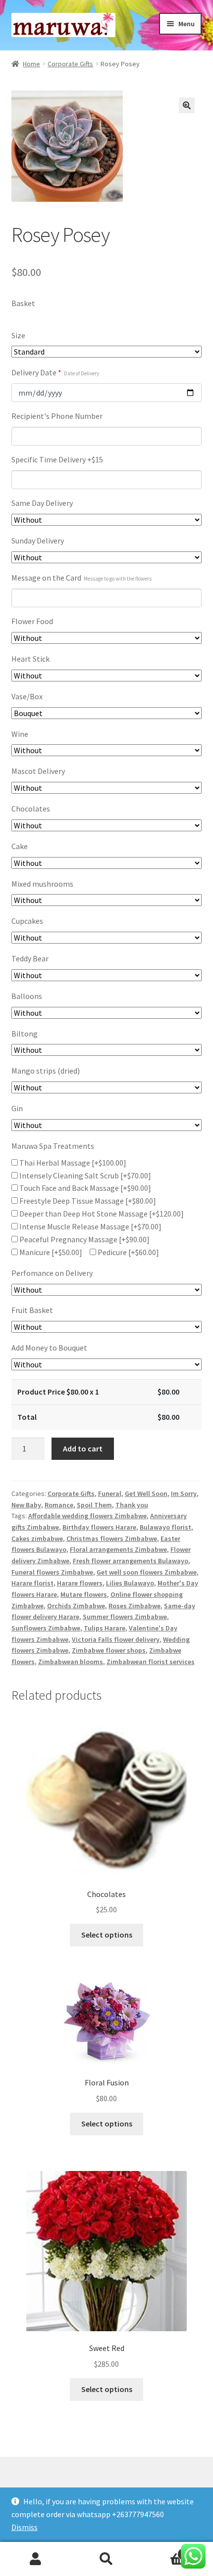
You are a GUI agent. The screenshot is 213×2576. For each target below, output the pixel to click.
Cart (164, 2551)
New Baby (26, 1505)
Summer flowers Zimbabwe (125, 1617)
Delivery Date (55, 372)
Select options (107, 1935)
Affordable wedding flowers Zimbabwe (87, 1516)
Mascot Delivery (38, 771)
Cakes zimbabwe (37, 1538)
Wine (20, 734)
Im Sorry (184, 1493)
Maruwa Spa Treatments (53, 1146)
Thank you (132, 1505)
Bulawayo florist (165, 1527)
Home (31, 64)
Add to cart (83, 1448)
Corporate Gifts (70, 64)
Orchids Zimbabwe (76, 1606)
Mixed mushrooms (42, 884)
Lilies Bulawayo (130, 1583)
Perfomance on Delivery (52, 1273)
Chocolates (31, 809)
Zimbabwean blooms (71, 1662)
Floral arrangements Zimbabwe (118, 1549)
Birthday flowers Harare (99, 1527)
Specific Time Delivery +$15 (57, 459)
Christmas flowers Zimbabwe (112, 1538)
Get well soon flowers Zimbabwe (147, 1572)
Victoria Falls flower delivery (116, 1639)
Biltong (25, 1034)
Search (106, 2559)
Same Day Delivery (42, 503)
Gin (17, 1108)
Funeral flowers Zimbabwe (52, 1572)
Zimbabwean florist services (151, 1662)
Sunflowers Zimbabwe (46, 1628)
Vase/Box (27, 696)
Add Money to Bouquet (49, 1348)
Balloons (27, 996)
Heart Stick (30, 659)
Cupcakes (27, 921)
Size (18, 335)
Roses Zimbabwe (134, 1606)
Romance (59, 1505)
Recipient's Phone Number (57, 416)
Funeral (110, 1493)
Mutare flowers (84, 1594)
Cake (20, 846)
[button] (187, 105)
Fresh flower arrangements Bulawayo (131, 1561)
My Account (35, 2559)
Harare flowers (80, 1583)
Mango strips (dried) (46, 1071)
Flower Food (32, 621)
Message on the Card (81, 578)
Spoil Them (94, 1505)
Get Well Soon (146, 1493)
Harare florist (32, 1583)
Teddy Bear (30, 958)
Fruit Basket (32, 1310)
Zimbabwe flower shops (109, 1650)
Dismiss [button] (25, 2527)
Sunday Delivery (38, 541)
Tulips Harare (105, 1628)
